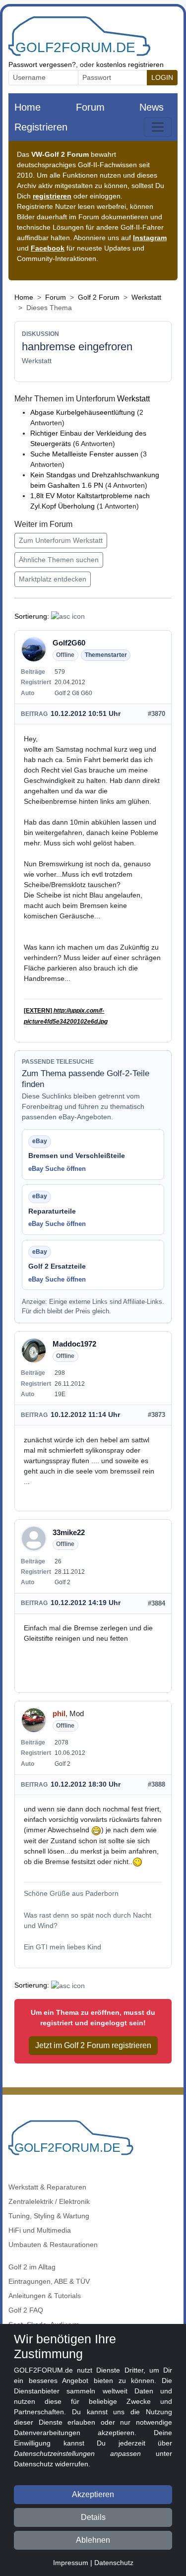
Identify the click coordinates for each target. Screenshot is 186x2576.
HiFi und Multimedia (40, 2230)
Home (28, 107)
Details (93, 2517)
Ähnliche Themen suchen (59, 560)
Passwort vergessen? (42, 64)
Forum (90, 107)
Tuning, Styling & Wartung (49, 2216)
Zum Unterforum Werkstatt (61, 540)
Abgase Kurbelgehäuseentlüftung (83, 412)
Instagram (150, 238)
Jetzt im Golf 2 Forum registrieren (93, 2045)
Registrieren (41, 127)
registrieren (52, 196)
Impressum (71, 2563)
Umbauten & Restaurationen (53, 2245)
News (152, 107)
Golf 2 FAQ (26, 2310)
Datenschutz (114, 2563)
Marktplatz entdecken (53, 579)
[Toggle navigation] (158, 127)
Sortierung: (32, 616)
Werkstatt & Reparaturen (47, 2187)
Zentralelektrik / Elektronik (49, 2201)
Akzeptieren (93, 2494)
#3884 (156, 1603)
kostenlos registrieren (130, 64)
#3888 (156, 1784)
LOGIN (162, 77)
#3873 (156, 1415)
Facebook (48, 248)
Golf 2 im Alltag (32, 2267)
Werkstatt (146, 297)
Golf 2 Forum (99, 297)
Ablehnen (93, 2540)
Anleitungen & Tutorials (45, 2296)
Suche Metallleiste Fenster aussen (84, 454)
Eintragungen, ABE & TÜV (49, 2281)
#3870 (156, 714)
